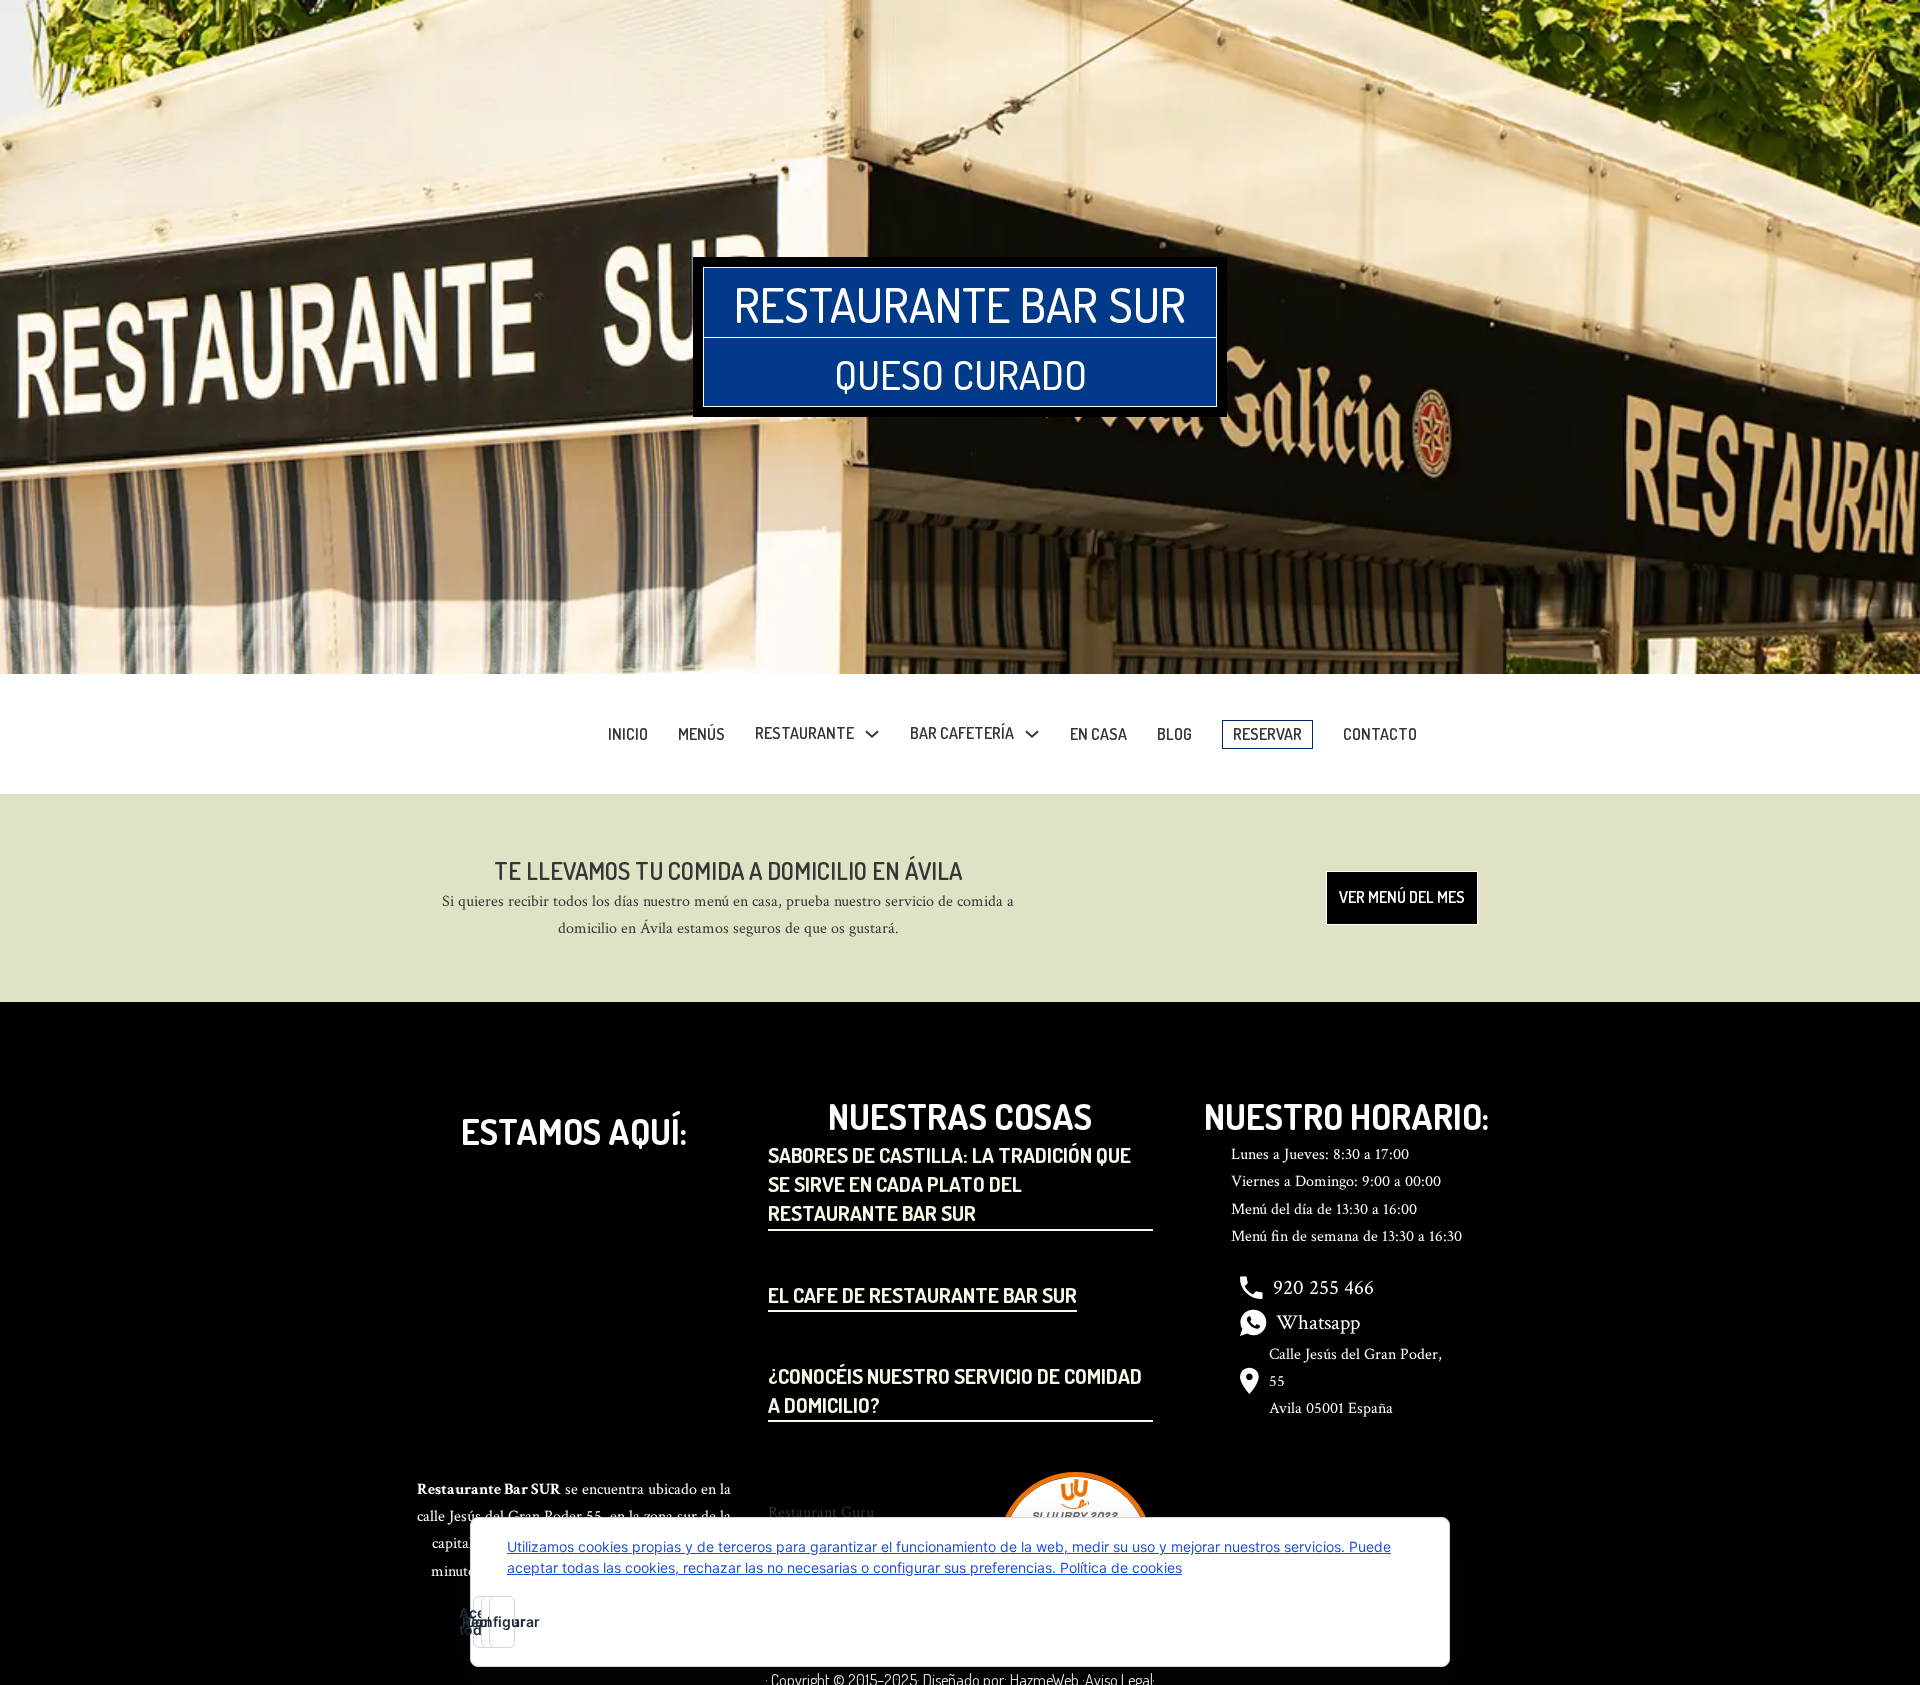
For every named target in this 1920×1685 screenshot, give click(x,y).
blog (1174, 734)
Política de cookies (1121, 1567)
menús (701, 734)
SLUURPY (1059, 1516)
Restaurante (804, 733)
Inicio (628, 734)
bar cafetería (962, 733)
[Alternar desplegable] (872, 734)
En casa (1098, 734)
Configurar (502, 1621)
